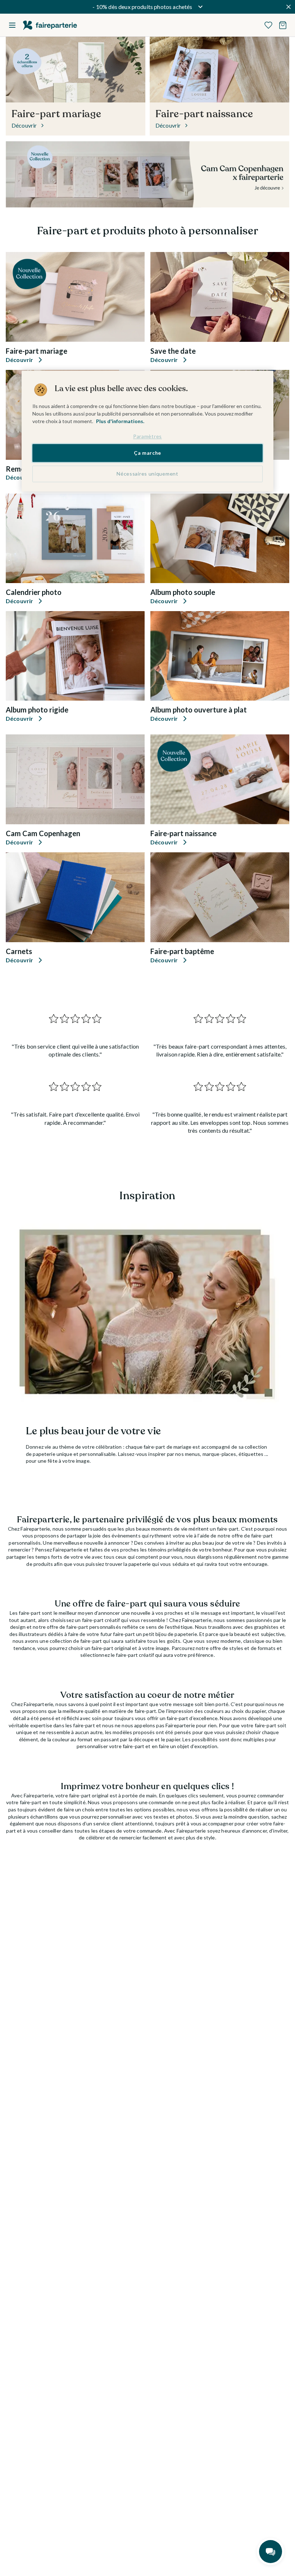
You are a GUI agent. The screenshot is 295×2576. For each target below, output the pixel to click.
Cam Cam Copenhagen (43, 833)
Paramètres (147, 436)
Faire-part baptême (182, 951)
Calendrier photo (34, 592)
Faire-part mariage (37, 351)
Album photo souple (183, 592)
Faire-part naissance (183, 833)
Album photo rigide (37, 710)
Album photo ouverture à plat (199, 710)
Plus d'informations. (120, 421)
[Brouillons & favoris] (268, 25)
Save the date (173, 351)
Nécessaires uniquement (147, 474)
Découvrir (19, 360)
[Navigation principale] (12, 25)
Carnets (19, 951)
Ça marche (147, 453)
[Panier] (283, 25)
